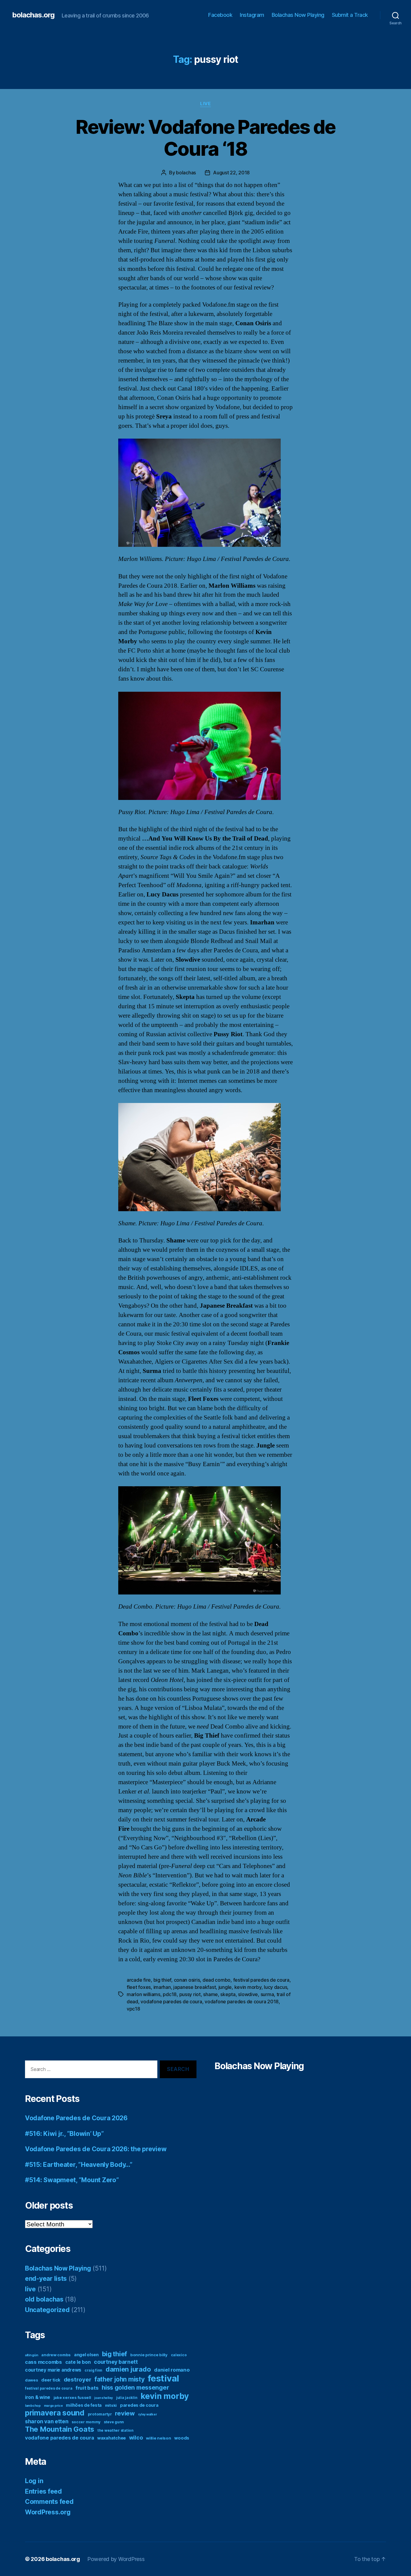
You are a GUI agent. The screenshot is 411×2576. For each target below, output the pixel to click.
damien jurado (128, 2369)
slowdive (248, 1994)
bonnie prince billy (149, 2355)
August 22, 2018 (231, 173)
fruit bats (87, 2388)
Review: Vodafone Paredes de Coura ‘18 (205, 138)
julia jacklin (127, 2398)
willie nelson (159, 2438)
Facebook (220, 15)
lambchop (33, 2406)
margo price (53, 2406)
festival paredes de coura (261, 1980)
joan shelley (104, 2398)
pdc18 (170, 1994)
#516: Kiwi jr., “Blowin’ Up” (64, 2134)
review (125, 2413)
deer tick (51, 2380)
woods (182, 2438)
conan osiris (187, 1980)
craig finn (93, 2370)
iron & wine (38, 2397)
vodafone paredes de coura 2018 (242, 2002)
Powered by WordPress (116, 2559)
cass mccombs (43, 2362)
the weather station (116, 2430)
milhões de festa (84, 2405)
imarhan (162, 1987)
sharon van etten (47, 2421)
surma (267, 1994)
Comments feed (49, 2502)
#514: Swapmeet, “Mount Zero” (72, 2180)
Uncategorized (47, 2310)
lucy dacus (275, 1987)
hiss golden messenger (135, 2388)
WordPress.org (48, 2512)
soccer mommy (86, 2422)
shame (210, 1994)
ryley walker (148, 2414)
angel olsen (86, 2355)
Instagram (252, 15)
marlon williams (144, 1994)
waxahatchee (111, 2438)
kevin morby (248, 1987)
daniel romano (172, 2370)
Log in (34, 2481)
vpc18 (133, 2009)
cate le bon (78, 2362)
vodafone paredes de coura (171, 2002)
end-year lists (46, 2279)
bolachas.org (33, 15)
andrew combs (56, 2355)
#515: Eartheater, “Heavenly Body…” (79, 2165)
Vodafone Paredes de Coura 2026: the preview (96, 2149)
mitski (111, 2405)
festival (163, 2378)
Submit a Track (350, 15)
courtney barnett (116, 2362)
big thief (162, 1980)
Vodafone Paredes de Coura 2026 (76, 2118)
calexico (179, 2355)
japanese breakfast (195, 1987)
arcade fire (139, 1980)
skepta (228, 1994)
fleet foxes (139, 1987)
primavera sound (55, 2413)
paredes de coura (139, 2405)
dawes (32, 2380)
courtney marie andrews (53, 2370)
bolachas (186, 173)
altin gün (32, 2355)
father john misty (119, 2379)
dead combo (216, 1980)
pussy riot (190, 1994)
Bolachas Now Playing (298, 15)
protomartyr (100, 2414)
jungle (225, 1987)
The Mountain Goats (60, 2429)
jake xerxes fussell (72, 2397)
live (205, 104)
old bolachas (44, 2299)
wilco (136, 2438)
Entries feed (43, 2491)
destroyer (78, 2380)
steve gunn (114, 2422)
